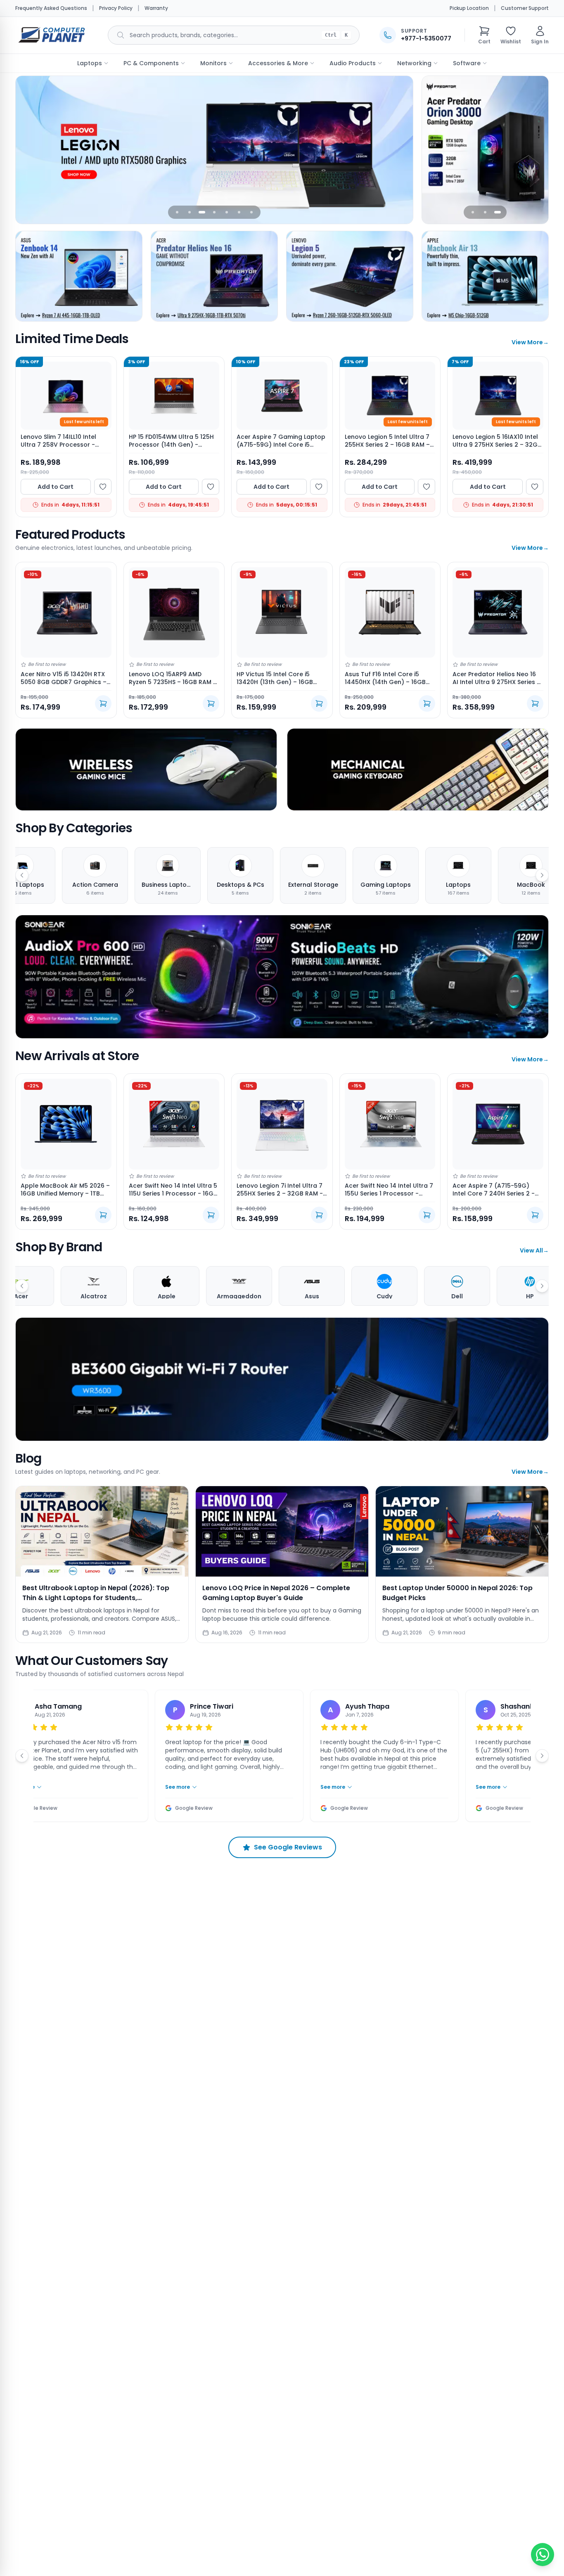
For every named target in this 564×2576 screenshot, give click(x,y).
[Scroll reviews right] (542, 1756)
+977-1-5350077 (426, 38)
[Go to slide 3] (202, 212)
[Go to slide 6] (239, 212)
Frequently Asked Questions (51, 8)
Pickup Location (469, 8)
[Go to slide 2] (190, 212)
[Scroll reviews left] (22, 1756)
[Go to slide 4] (214, 212)
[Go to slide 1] (177, 212)
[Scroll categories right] (542, 875)
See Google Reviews (288, 1847)
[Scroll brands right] (542, 1286)
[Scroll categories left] (22, 875)
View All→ (534, 1250)
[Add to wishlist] (103, 487)
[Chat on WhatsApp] (543, 2555)
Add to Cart (56, 487)
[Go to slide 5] (227, 212)
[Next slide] (401, 150)
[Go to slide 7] (251, 212)
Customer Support (525, 8)
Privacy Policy (116, 8)
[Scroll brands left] (22, 1286)
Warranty (156, 8)
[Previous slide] (27, 150)
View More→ (530, 342)
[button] (484, 35)
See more (156, 1787)
